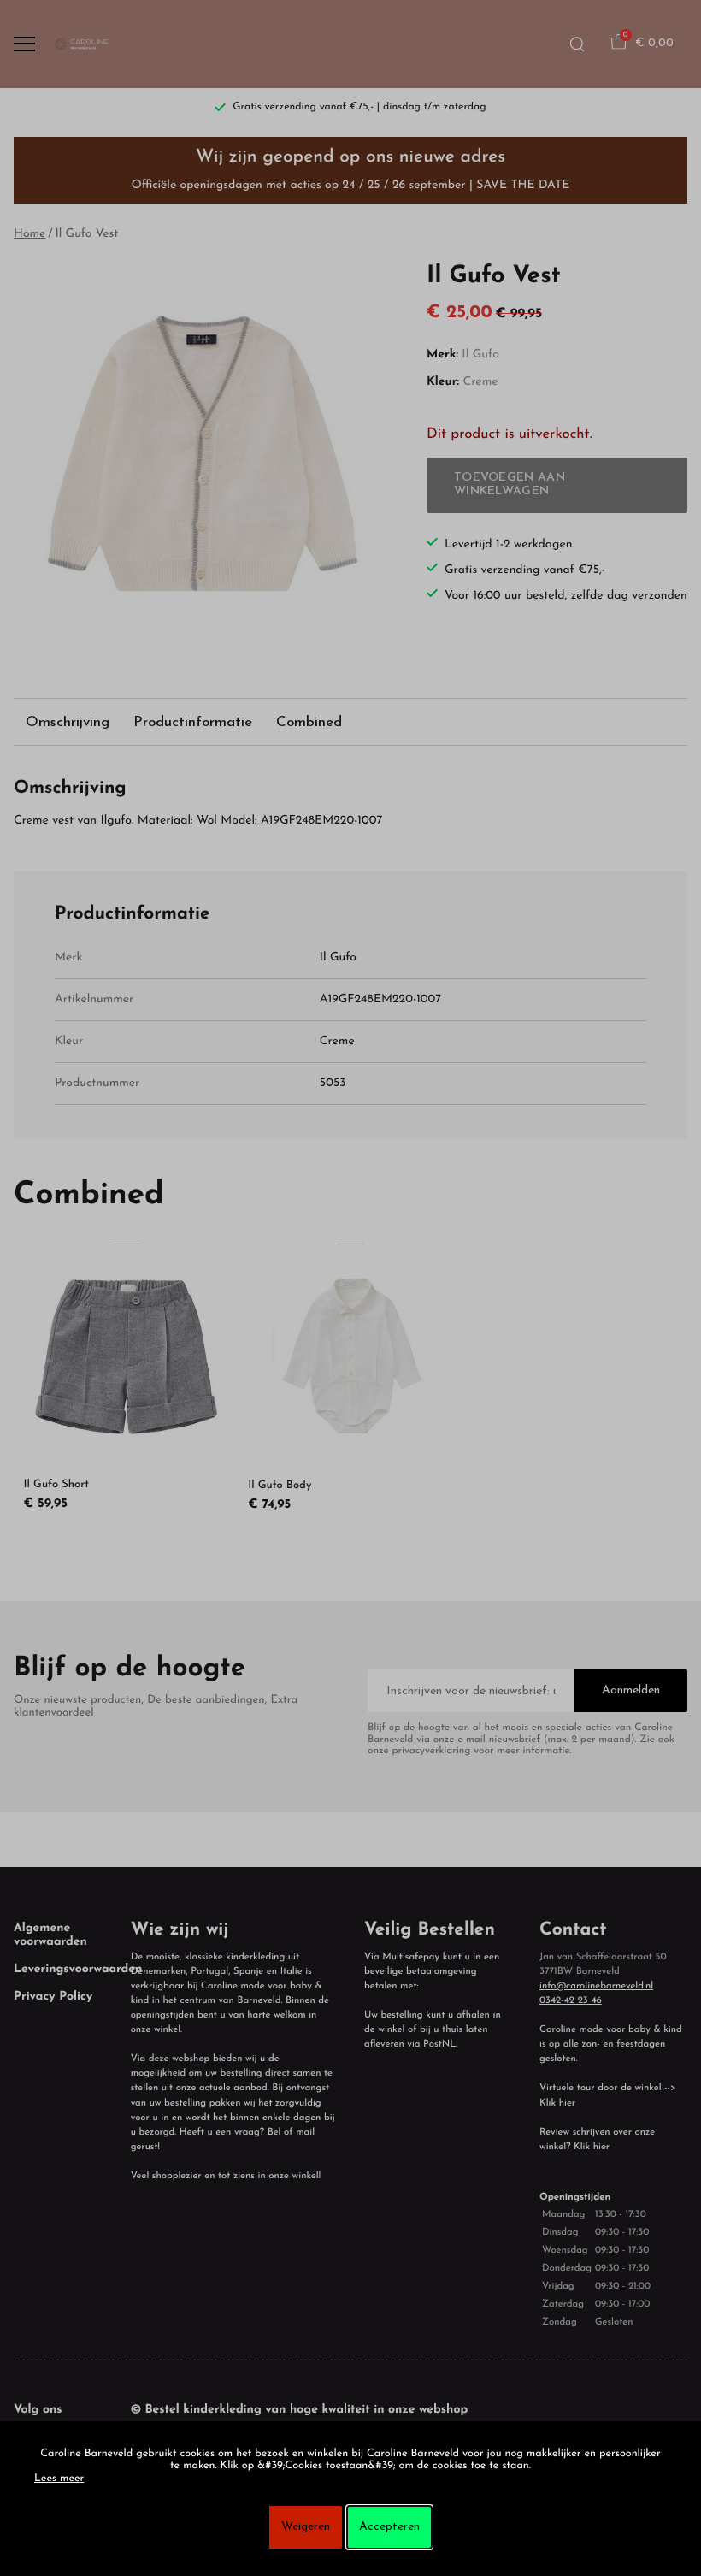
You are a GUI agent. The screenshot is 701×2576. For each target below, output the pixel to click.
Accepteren (389, 2527)
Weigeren (306, 2527)
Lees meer (59, 2479)
